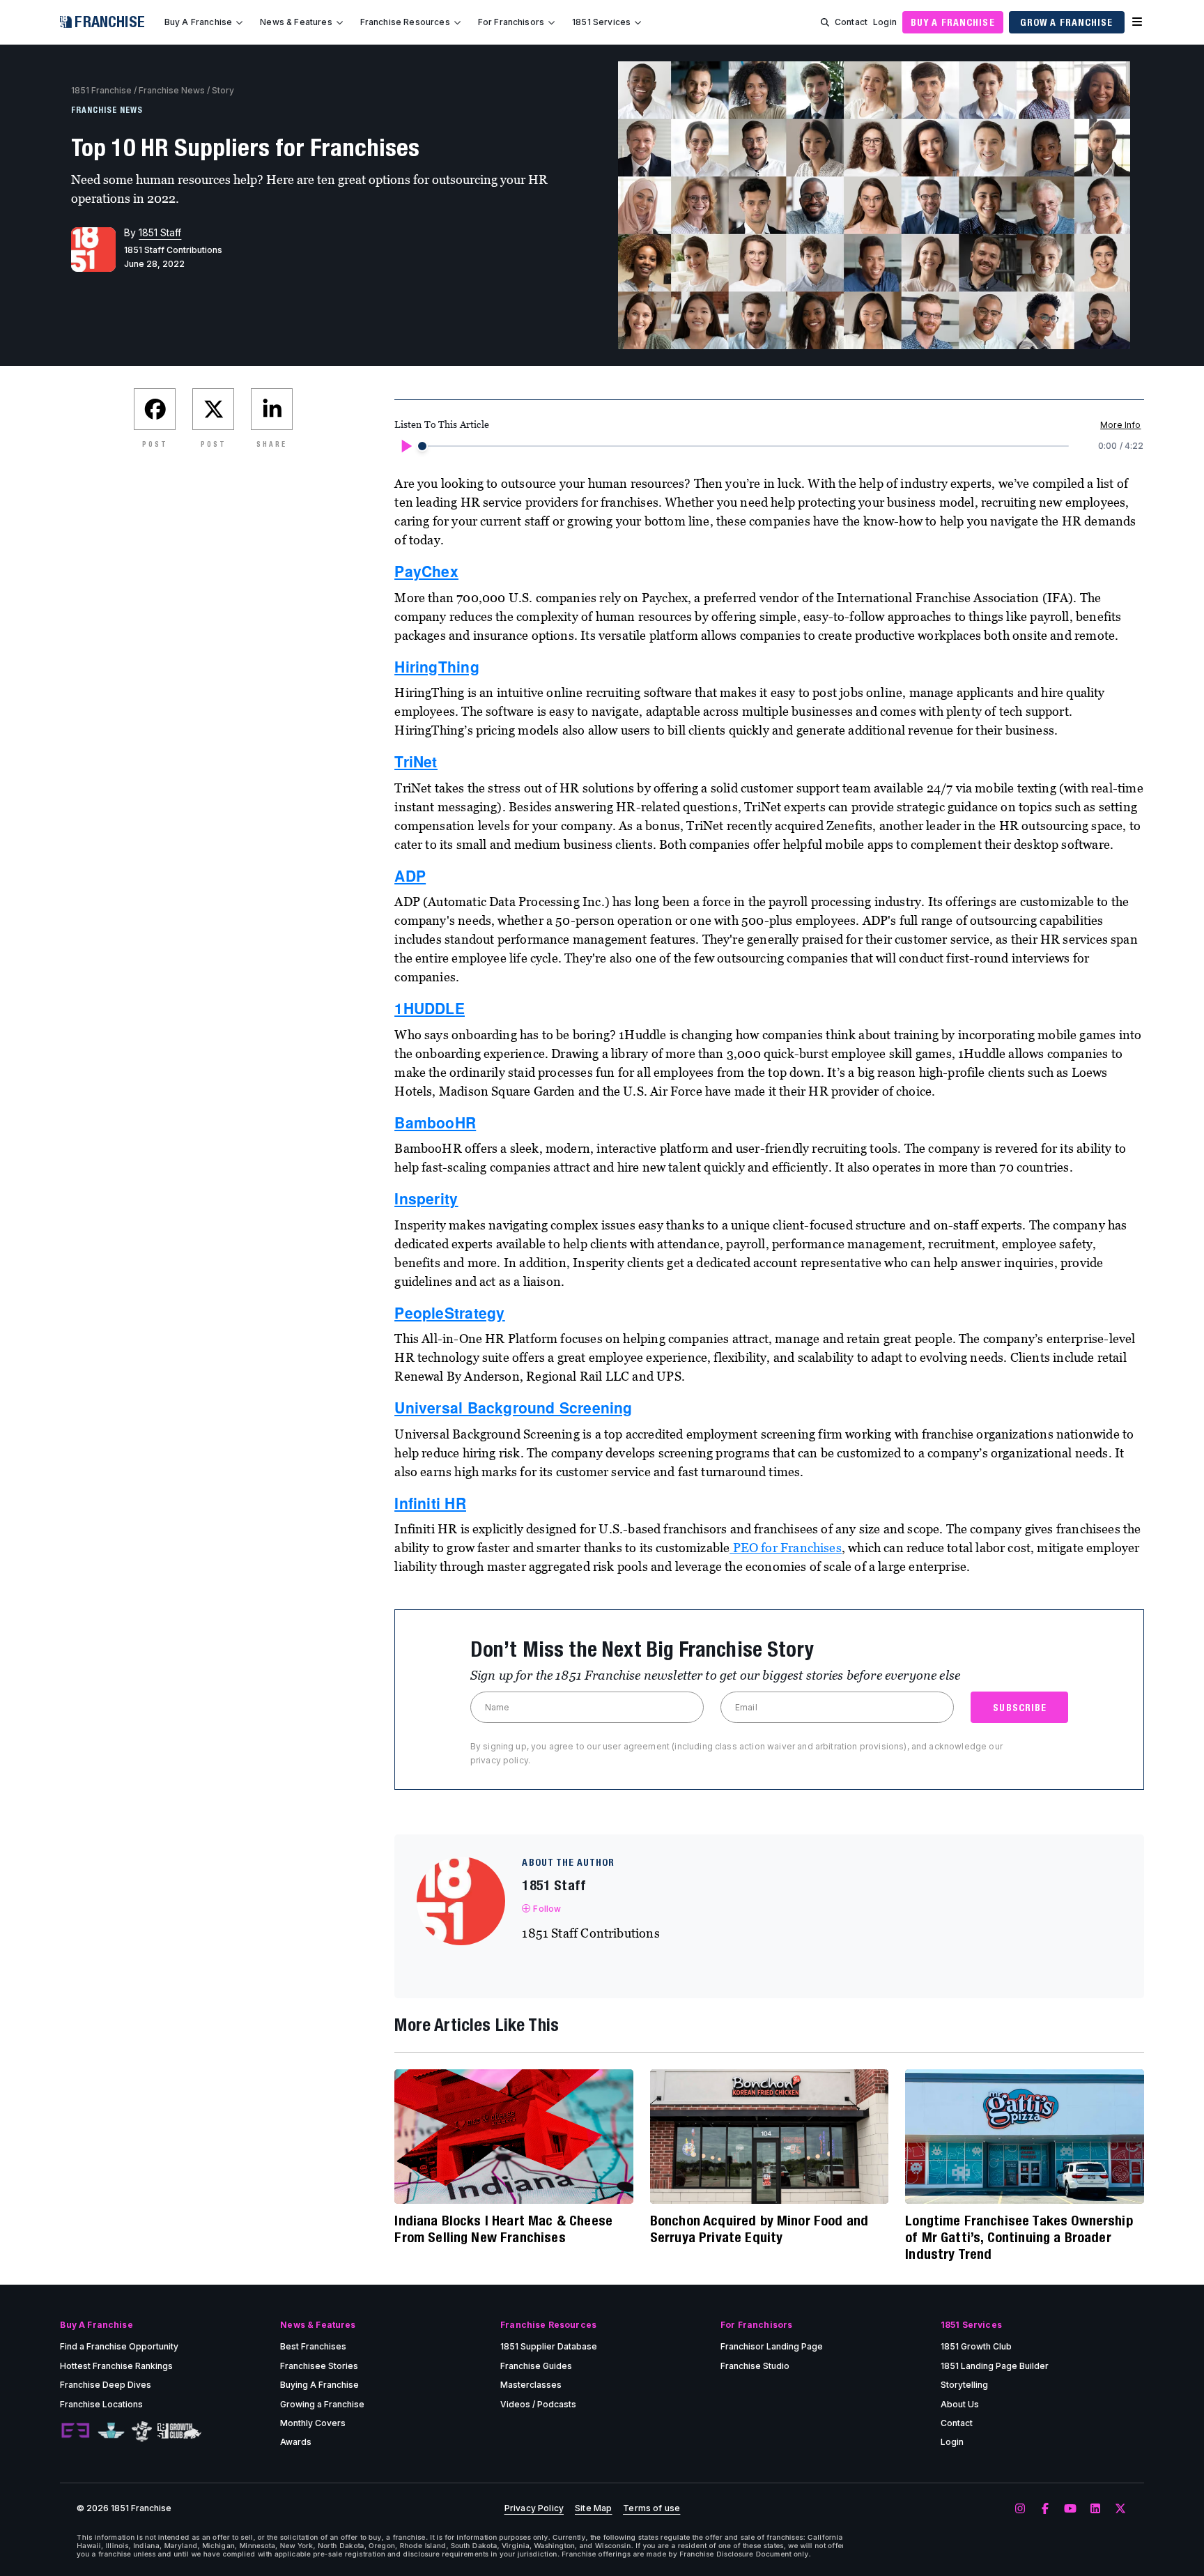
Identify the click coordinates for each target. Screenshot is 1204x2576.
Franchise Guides (536, 2366)
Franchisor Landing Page (772, 2346)
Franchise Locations (101, 2404)
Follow (547, 1909)
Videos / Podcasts (538, 2404)
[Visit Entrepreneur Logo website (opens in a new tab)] (75, 2431)
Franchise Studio (755, 2366)
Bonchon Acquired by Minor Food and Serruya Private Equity (759, 2229)
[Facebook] (1045, 2509)
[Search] (825, 22)
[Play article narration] (406, 446)
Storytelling (964, 2385)
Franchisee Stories (319, 2366)
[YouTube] (1070, 2509)
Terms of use (651, 2508)
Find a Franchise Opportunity (119, 2346)
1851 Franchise (101, 90)
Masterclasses (531, 2385)
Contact (851, 22)
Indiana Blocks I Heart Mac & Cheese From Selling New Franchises (503, 2229)
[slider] (422, 446)
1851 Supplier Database (549, 2346)
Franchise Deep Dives (106, 2385)
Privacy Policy (534, 2508)
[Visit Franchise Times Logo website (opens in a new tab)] (111, 2431)
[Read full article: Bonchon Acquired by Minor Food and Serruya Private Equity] (769, 2136)
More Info (1120, 425)
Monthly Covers (313, 2423)
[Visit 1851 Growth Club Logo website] (179, 2431)
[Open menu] (1137, 22)
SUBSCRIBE (1020, 1708)
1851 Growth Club (976, 2346)
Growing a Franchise (322, 2404)
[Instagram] (1020, 2509)
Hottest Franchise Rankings (116, 2366)
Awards (296, 2442)
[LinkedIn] (1095, 2509)
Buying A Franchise (319, 2385)
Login (885, 22)
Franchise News (172, 90)
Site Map (593, 2508)
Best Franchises (313, 2346)
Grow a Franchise (1067, 22)
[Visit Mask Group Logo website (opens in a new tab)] (142, 2431)
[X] (1120, 2509)
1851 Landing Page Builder (995, 2366)
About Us (960, 2404)
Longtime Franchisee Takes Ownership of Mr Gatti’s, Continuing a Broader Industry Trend (1019, 2237)
